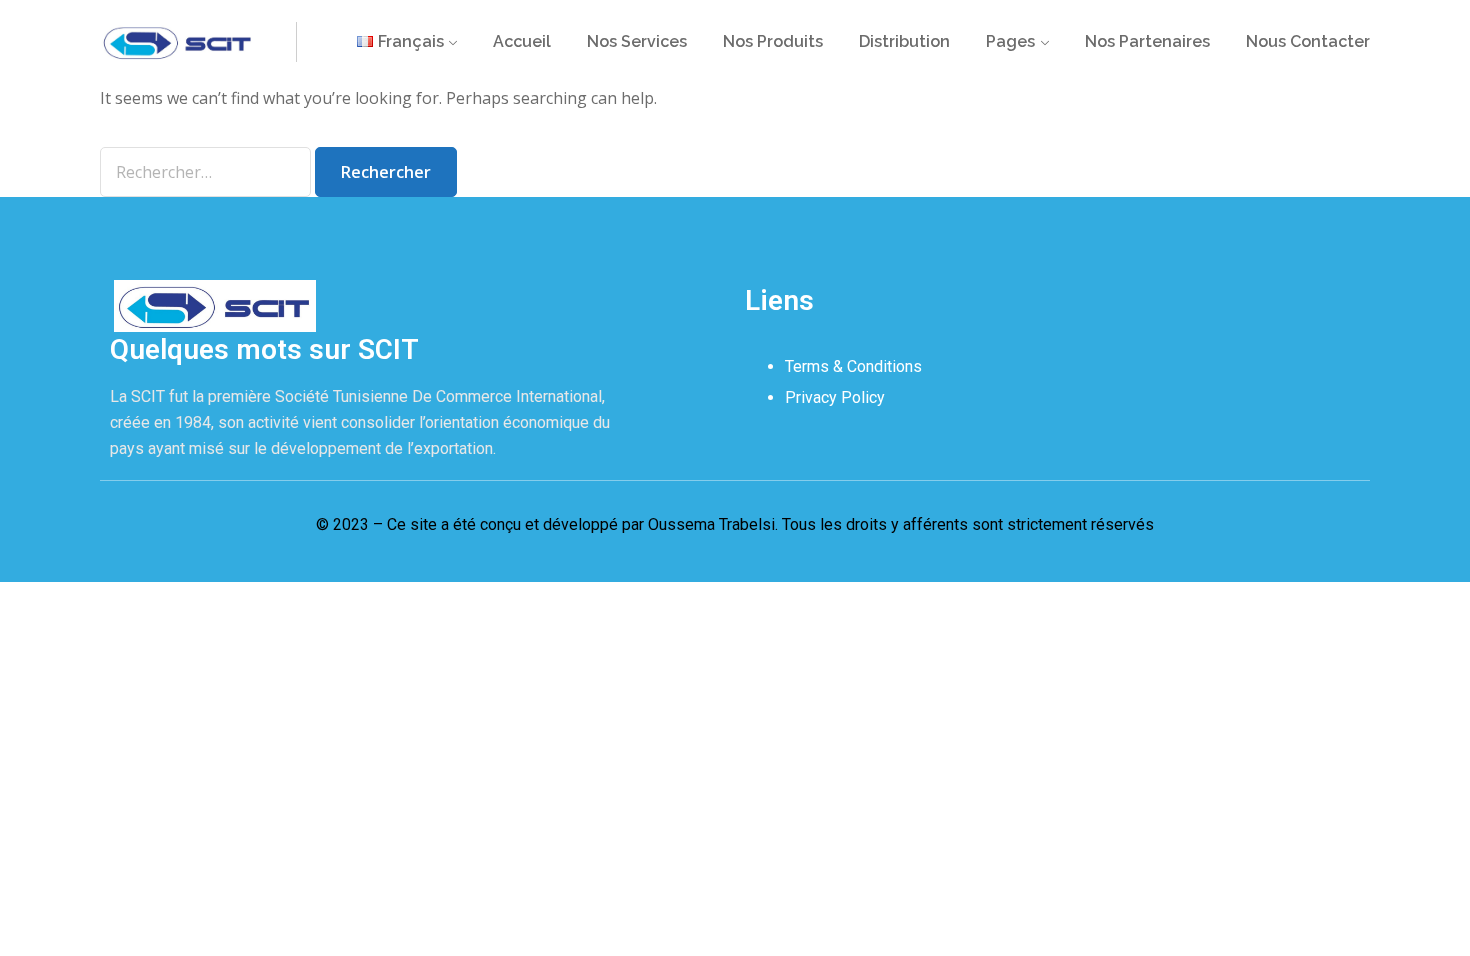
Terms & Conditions (853, 366)
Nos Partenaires (1147, 41)
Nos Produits (773, 41)
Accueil (522, 41)
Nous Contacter (1308, 41)
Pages (1010, 41)
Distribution (904, 41)
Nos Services (637, 41)
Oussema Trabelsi (711, 524)
